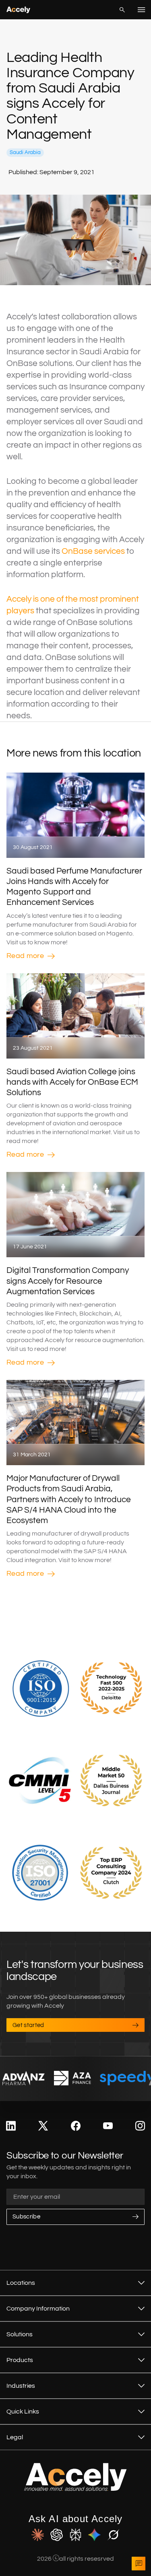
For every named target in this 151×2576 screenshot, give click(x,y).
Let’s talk (139, 2564)
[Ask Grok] (113, 2535)
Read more (25, 956)
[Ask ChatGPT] (57, 2535)
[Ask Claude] (38, 2535)
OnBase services (93, 551)
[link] (11, 2126)
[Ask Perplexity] (75, 2535)
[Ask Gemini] (94, 2535)
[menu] (141, 10)
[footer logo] (75, 2489)
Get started (28, 2025)
